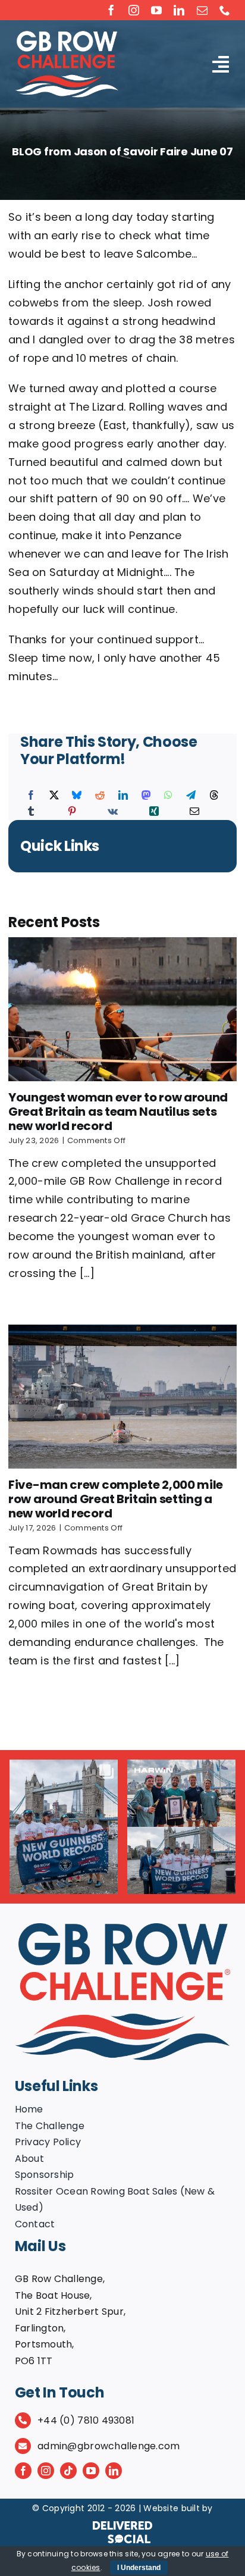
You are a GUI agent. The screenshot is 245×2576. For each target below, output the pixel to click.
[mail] (202, 10)
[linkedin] (179, 10)
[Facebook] (31, 796)
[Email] (194, 812)
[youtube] (156, 10)
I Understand (139, 2568)
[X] (54, 796)
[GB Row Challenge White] (67, 35)
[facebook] (111, 10)
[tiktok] (68, 2471)
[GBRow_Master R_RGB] (123, 1928)
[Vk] (113, 812)
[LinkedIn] (123, 796)
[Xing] (154, 812)
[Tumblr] (31, 812)
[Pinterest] (72, 812)
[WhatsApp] (168, 796)
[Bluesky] (77, 796)
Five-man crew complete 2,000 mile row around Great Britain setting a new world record (116, 1499)
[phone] (225, 10)
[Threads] (214, 796)
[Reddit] (100, 796)
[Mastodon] (146, 796)
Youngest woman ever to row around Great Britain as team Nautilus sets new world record (118, 1112)
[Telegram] (191, 796)
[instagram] (134, 10)
